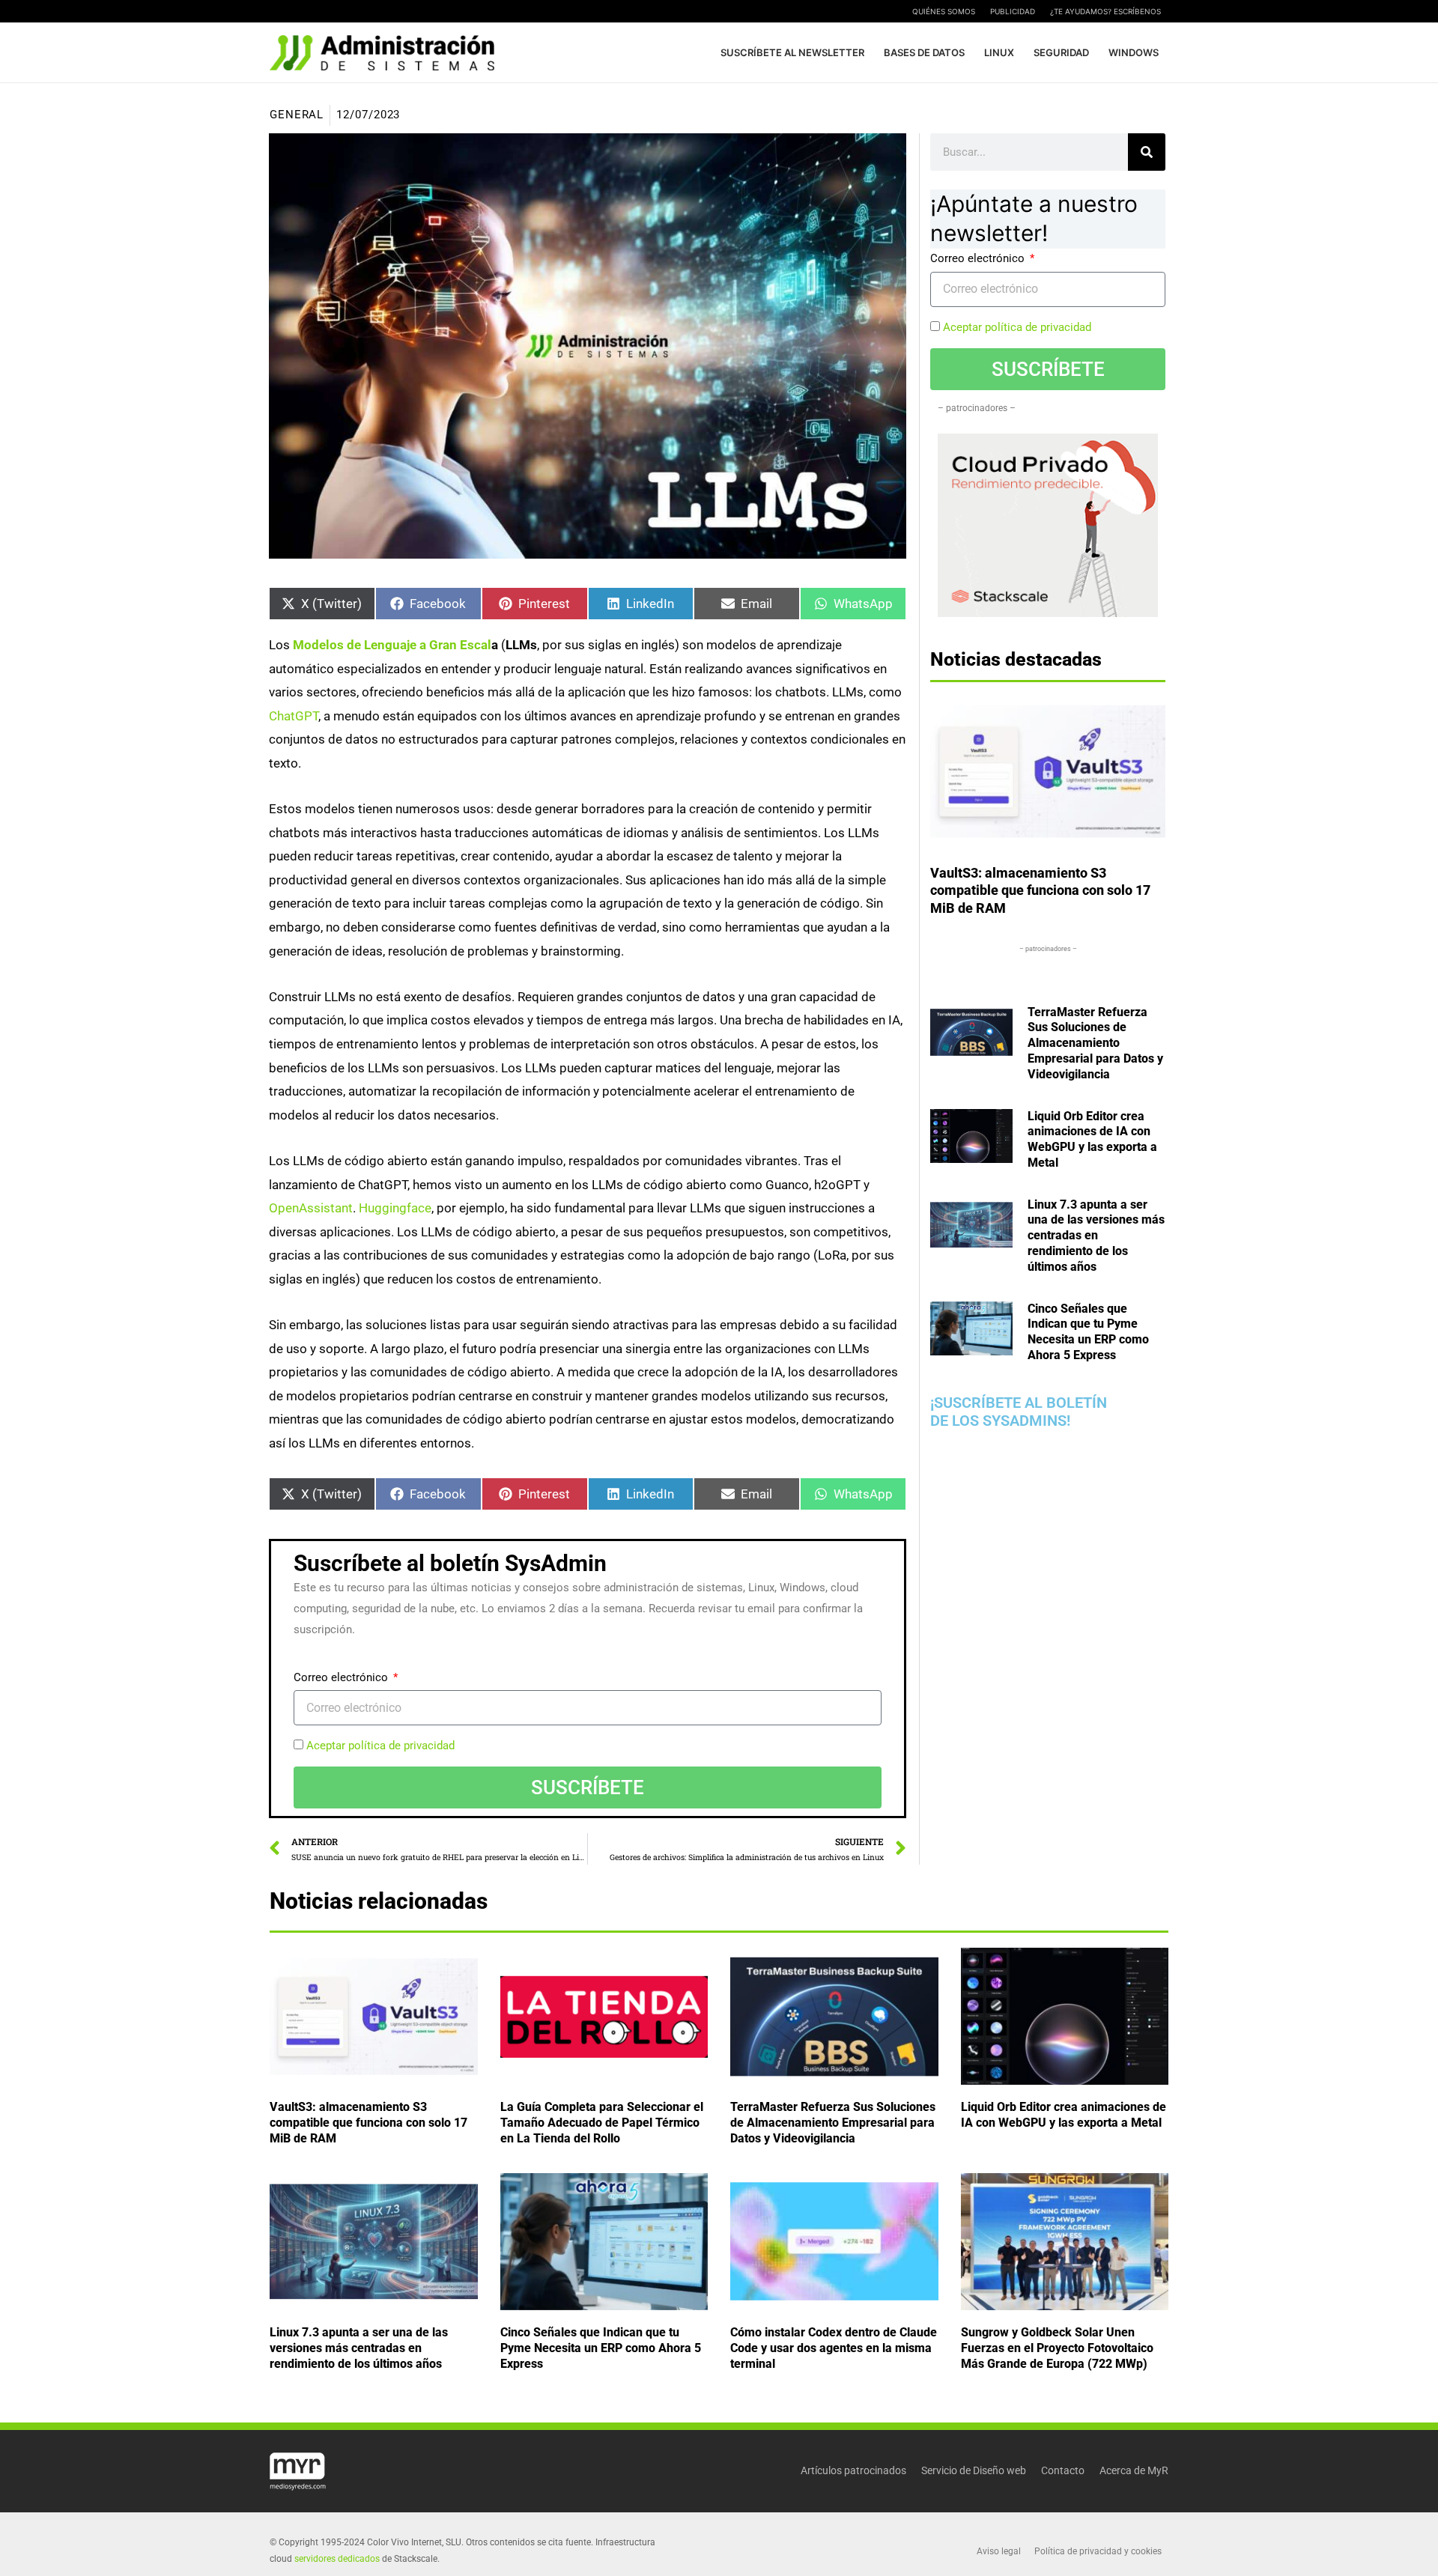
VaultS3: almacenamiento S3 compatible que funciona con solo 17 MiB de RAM (1040, 890)
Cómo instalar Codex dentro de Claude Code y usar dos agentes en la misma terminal (834, 2348)
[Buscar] (1147, 152)
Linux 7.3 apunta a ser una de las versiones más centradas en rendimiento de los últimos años (1096, 1236)
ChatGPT (294, 715)
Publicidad (1013, 11)
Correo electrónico (342, 1677)
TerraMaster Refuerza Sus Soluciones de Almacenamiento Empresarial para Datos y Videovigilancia (1095, 1043)
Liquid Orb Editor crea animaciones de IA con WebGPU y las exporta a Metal (1092, 1139)
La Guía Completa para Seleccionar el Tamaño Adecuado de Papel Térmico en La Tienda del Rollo (602, 2123)
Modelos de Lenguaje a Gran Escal (392, 645)
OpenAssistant (311, 1208)
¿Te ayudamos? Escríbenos (1105, 11)
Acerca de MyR (1134, 2470)
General (297, 115)
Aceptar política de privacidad (380, 1746)
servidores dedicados (337, 2559)
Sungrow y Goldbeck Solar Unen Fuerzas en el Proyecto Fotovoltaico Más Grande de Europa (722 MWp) (1057, 2348)
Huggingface (395, 1208)
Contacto (1063, 2470)
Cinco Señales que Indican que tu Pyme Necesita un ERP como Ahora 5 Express (1088, 1332)
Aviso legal (999, 2551)
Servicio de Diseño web (974, 2470)
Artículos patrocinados (853, 2470)
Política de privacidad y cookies (1098, 2551)
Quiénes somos (944, 11)
